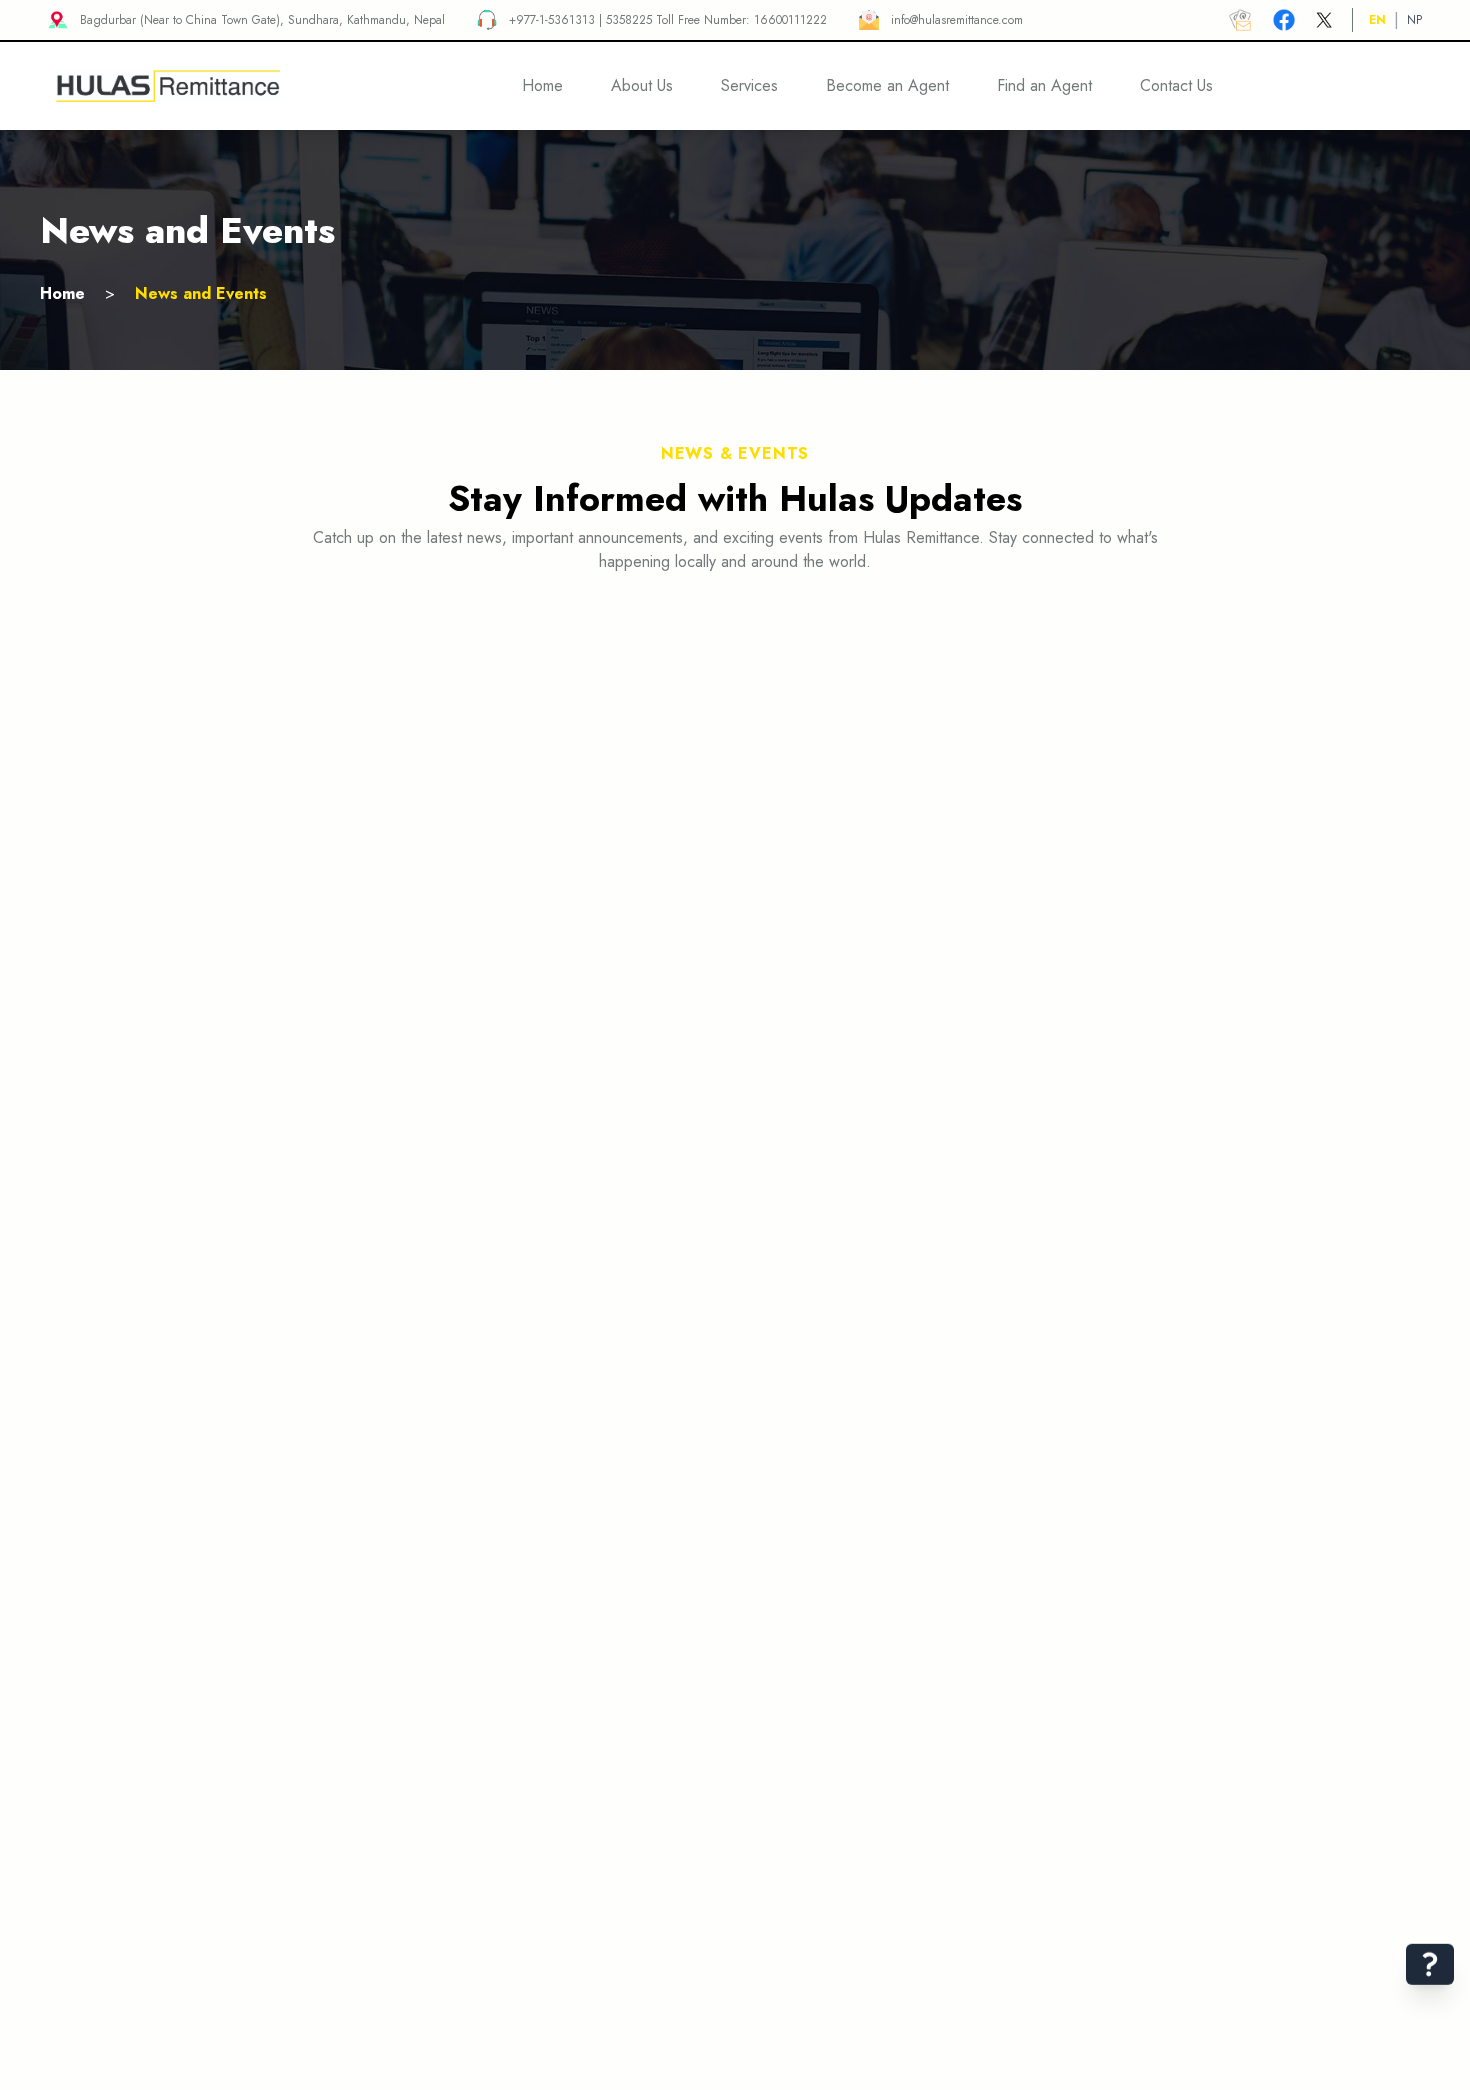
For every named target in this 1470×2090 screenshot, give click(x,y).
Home (62, 293)
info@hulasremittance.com (957, 20)
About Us (642, 85)
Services (749, 85)
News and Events (201, 293)
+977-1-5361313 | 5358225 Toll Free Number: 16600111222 (668, 20)
